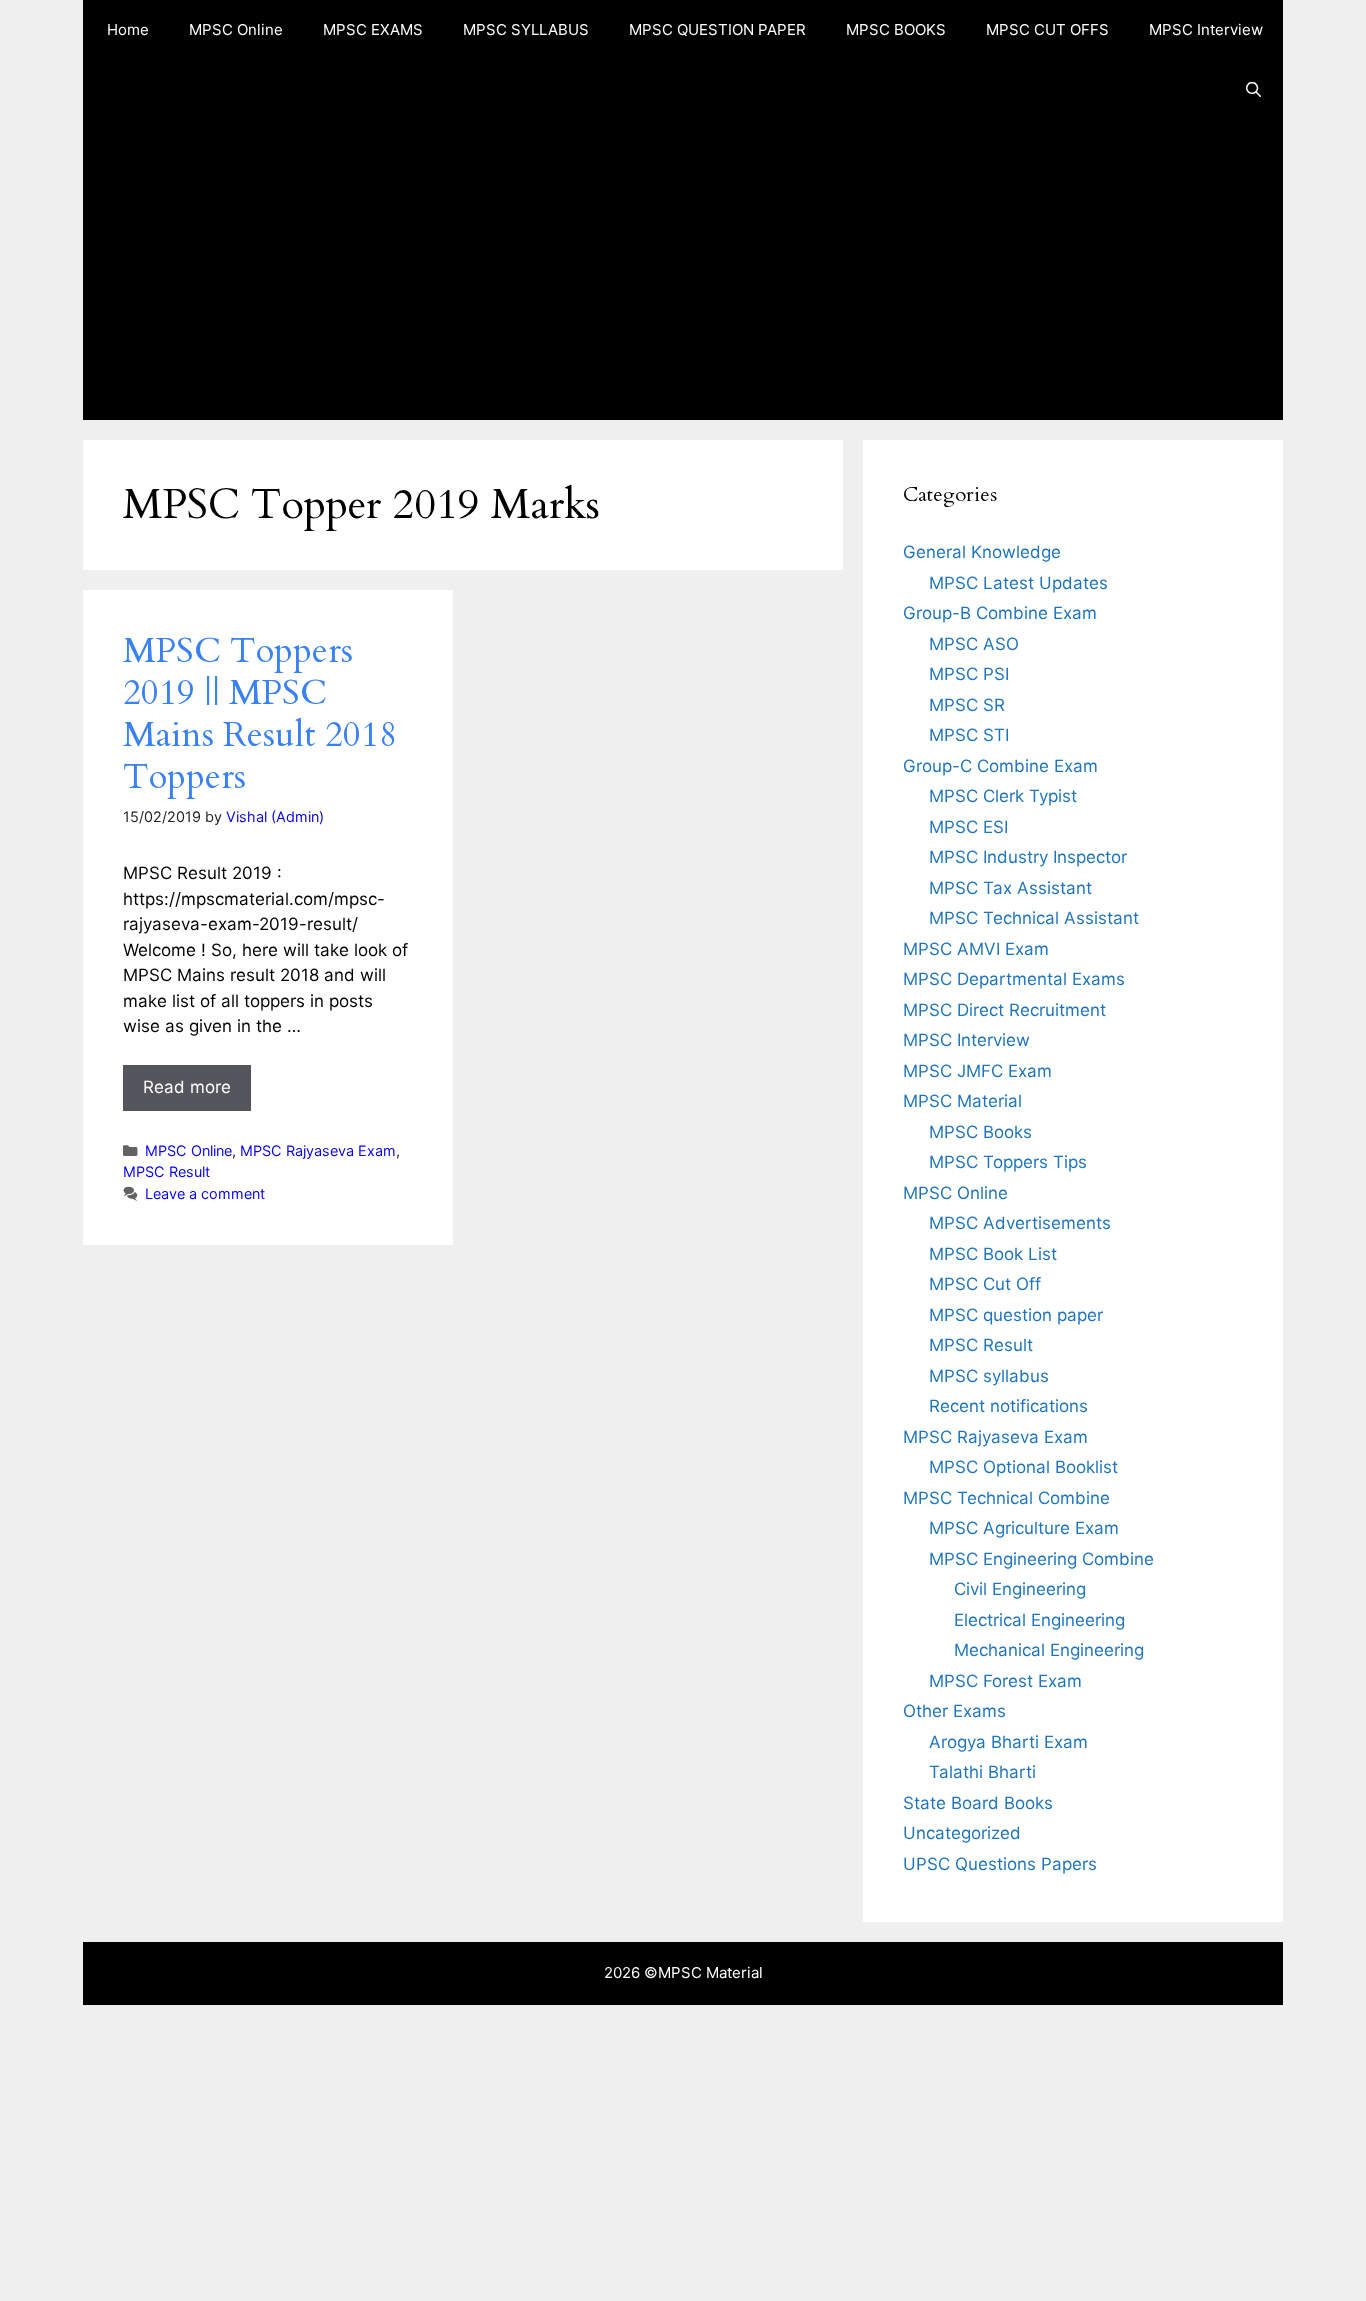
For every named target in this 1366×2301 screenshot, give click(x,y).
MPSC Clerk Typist (1003, 796)
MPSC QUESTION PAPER (717, 29)
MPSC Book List (993, 1254)
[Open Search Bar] (1253, 90)
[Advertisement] (683, 270)
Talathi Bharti (982, 1772)
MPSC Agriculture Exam (1024, 1528)
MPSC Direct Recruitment (1004, 1010)
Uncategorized (962, 1833)
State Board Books (978, 1803)
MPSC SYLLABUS (526, 29)
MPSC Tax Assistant (1010, 888)
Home (128, 29)
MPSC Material (962, 1101)
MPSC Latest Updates (1018, 583)
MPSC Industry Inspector (1028, 857)
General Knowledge (982, 552)
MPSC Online (236, 29)
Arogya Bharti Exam (1008, 1742)
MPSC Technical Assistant (1034, 918)
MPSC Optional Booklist (1023, 1467)
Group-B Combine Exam (1000, 613)
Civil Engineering (1020, 1589)
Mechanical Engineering (1049, 1650)
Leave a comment (205, 1193)
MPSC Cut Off (985, 1284)
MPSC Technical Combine (1006, 1498)
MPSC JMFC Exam (977, 1071)
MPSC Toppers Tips (1008, 1162)
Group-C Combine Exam (1000, 766)
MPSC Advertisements (1020, 1223)
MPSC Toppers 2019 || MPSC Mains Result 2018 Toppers (260, 714)
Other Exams (954, 1711)
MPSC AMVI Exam (976, 949)
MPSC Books (980, 1132)
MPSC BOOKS (896, 29)
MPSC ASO (974, 644)
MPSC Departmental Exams (1014, 979)
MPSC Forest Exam (1005, 1681)
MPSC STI (969, 735)
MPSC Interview (1206, 29)
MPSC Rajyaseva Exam (318, 1150)
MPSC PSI (969, 674)
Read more (187, 1087)
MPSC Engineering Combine (1041, 1559)
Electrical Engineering (1039, 1620)
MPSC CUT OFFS (1047, 29)
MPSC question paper (1016, 1315)
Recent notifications (1008, 1406)
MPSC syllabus (989, 1376)
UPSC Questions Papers (1000, 1864)
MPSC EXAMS (373, 29)
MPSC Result (166, 1171)
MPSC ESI (968, 827)
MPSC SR (967, 705)
